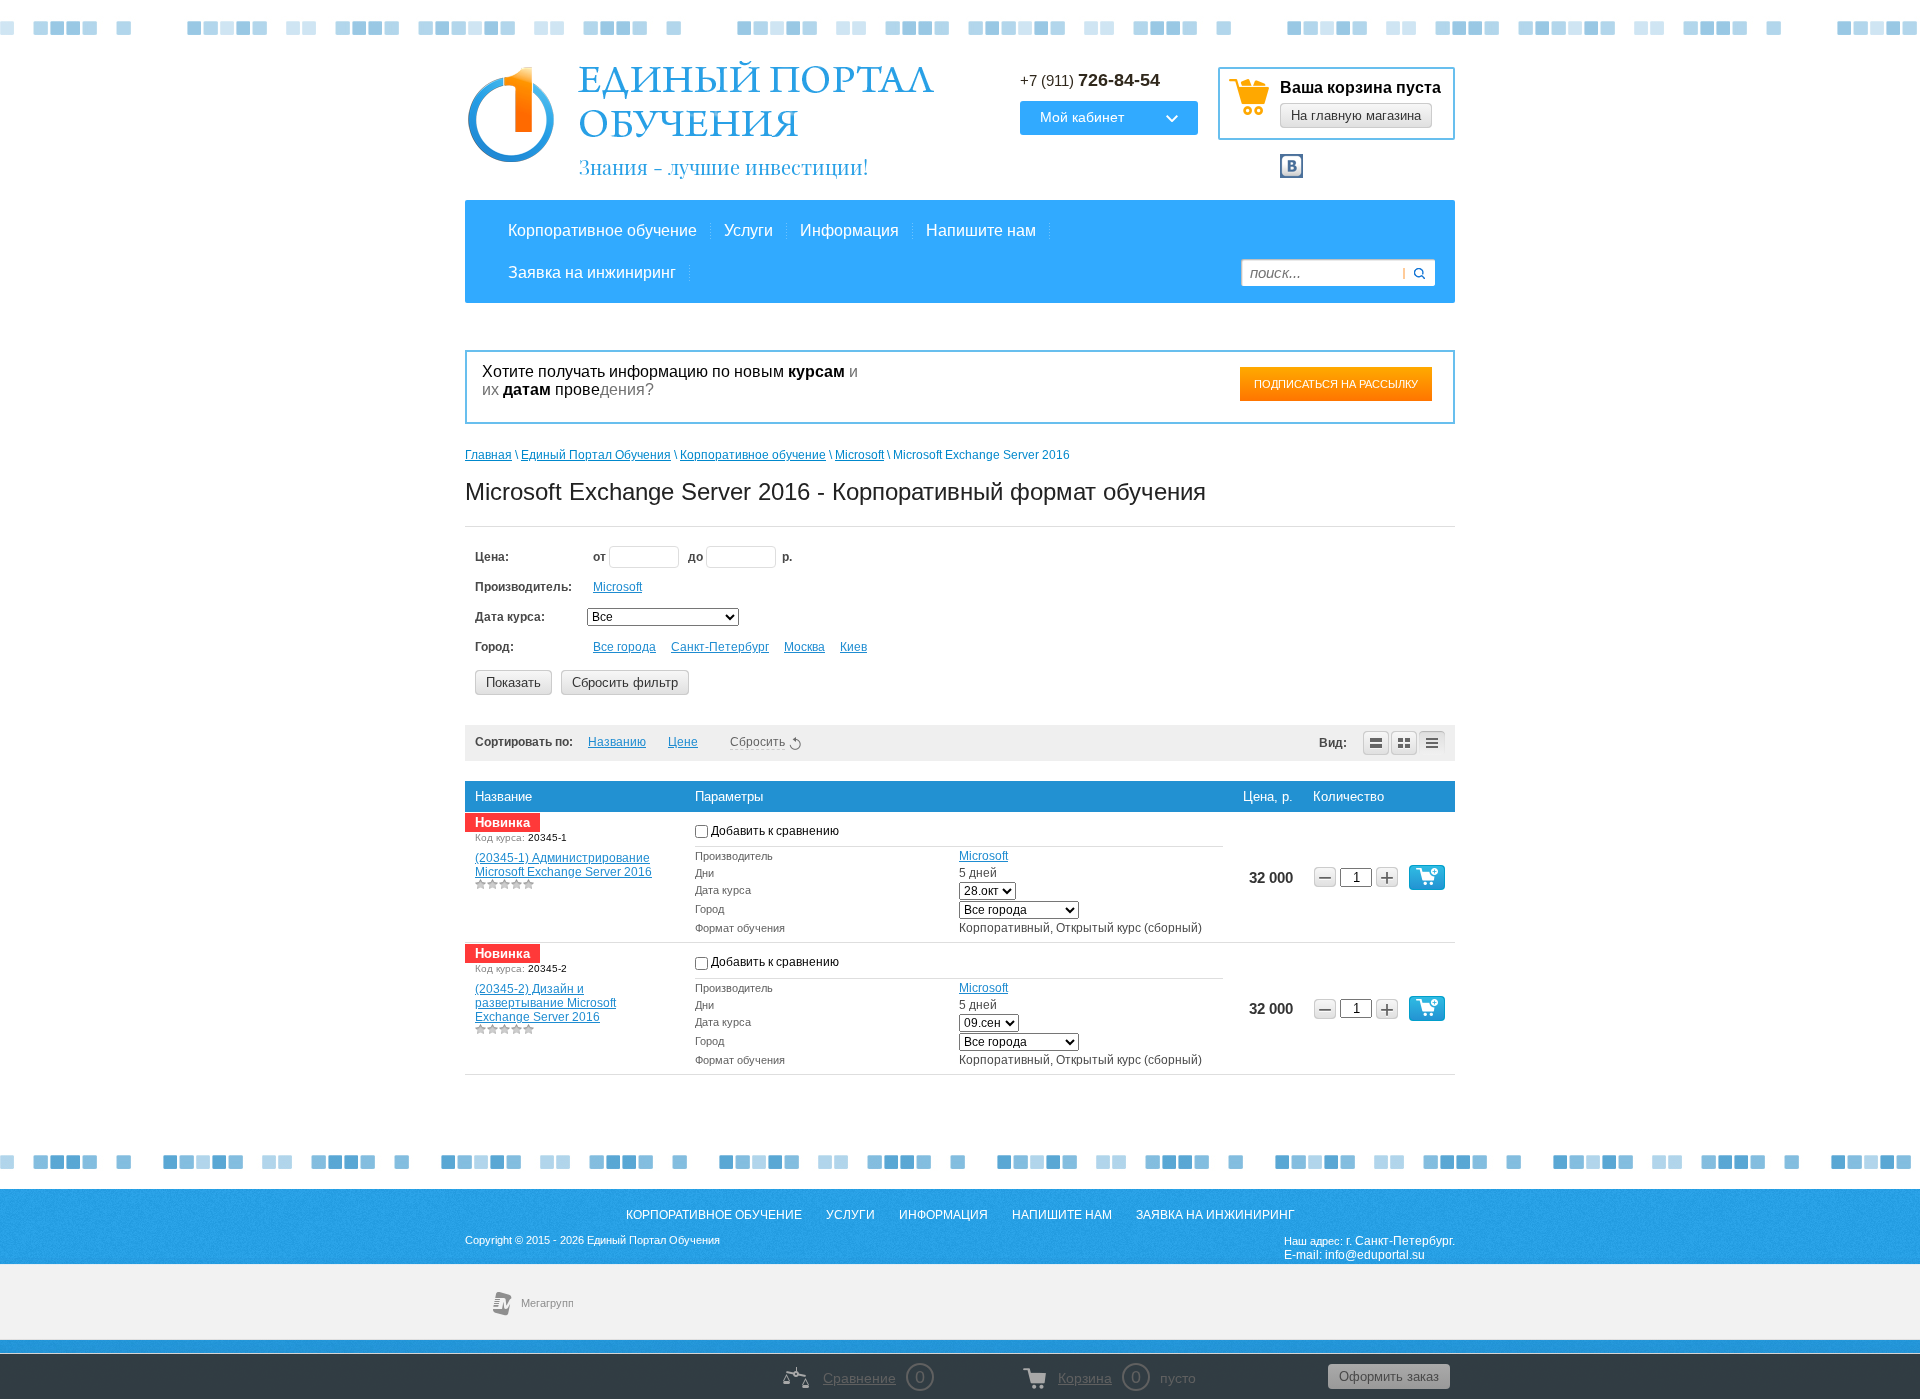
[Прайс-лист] (1432, 743)
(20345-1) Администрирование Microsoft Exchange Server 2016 (563, 865)
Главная (488, 455)
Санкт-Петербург (720, 647)
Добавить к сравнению (773, 831)
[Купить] (1427, 877)
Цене (683, 742)
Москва (804, 647)
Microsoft (859, 455)
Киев (853, 647)
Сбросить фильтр (625, 682)
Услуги (748, 230)
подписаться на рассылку (1336, 384)
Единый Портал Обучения (596, 455)
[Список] (1376, 743)
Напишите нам (981, 230)
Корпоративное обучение (602, 230)
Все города (624, 647)
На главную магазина (1356, 115)
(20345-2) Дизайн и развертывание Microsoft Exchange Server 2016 (545, 1003)
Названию (617, 742)
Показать (513, 682)
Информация (849, 230)
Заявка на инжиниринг (592, 272)
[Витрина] (1404, 743)
